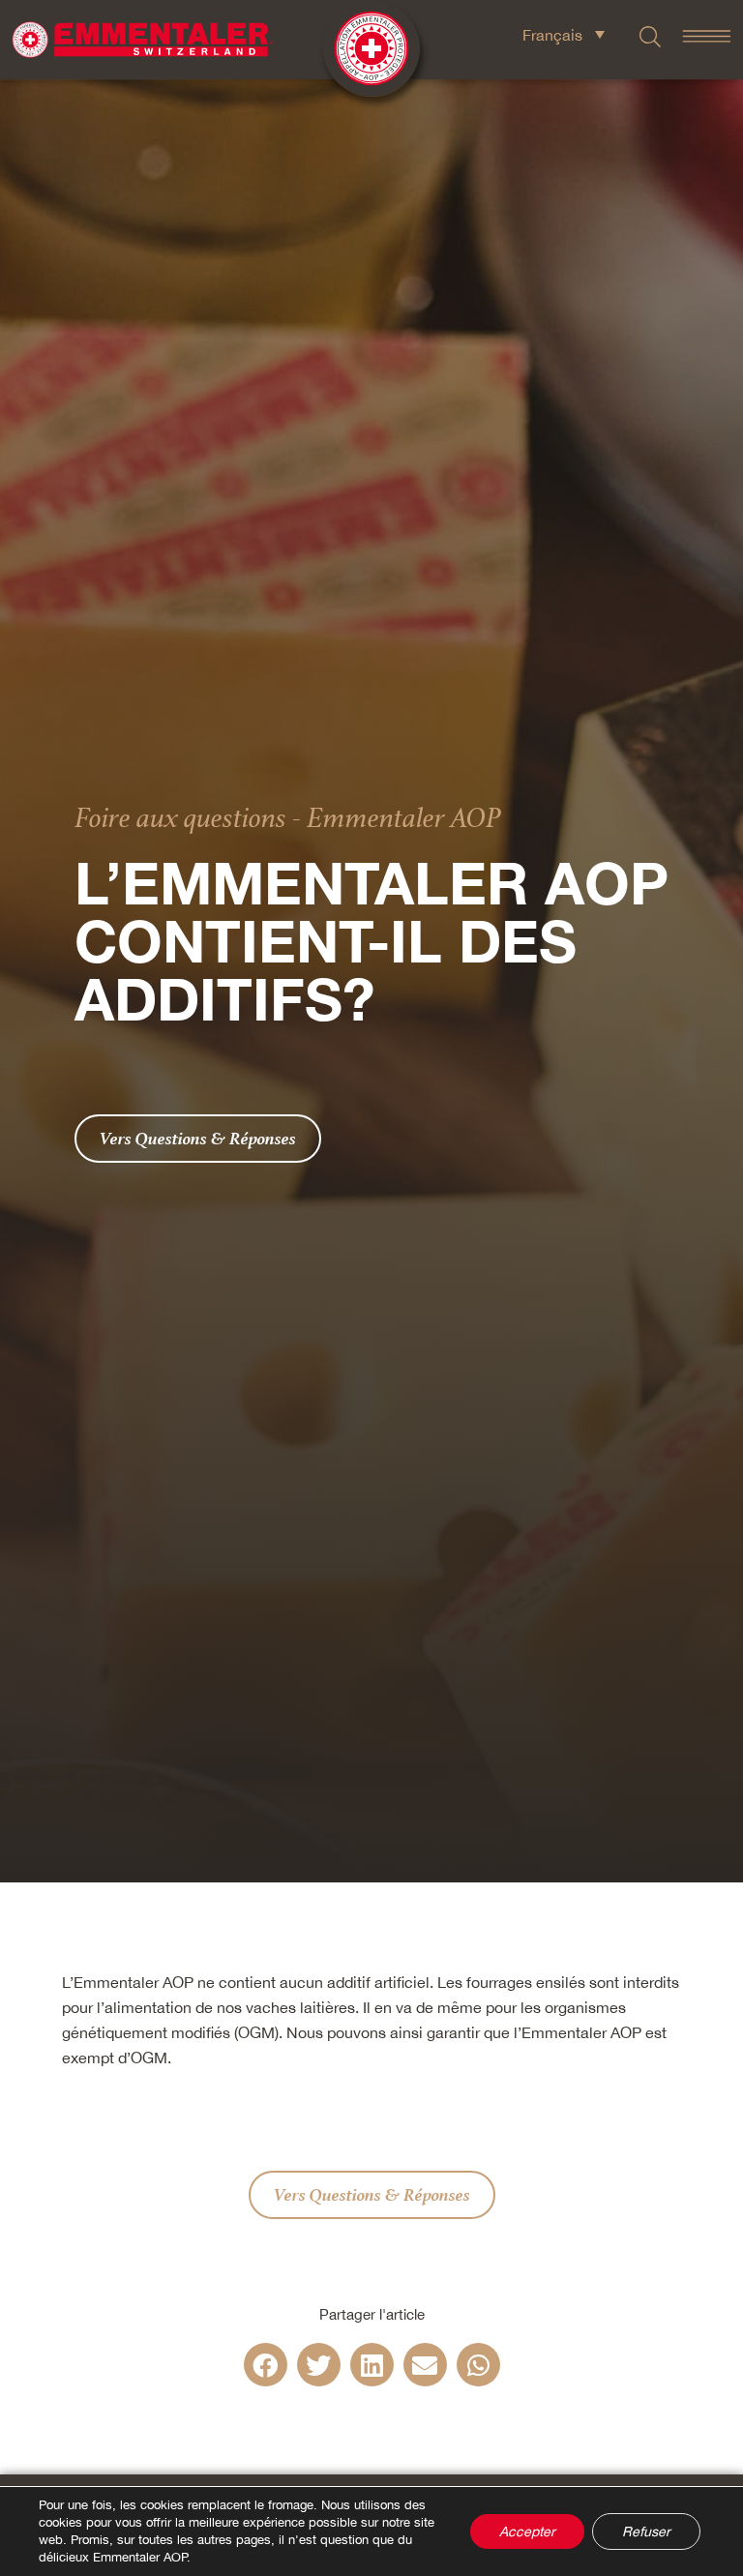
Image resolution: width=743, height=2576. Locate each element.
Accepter (527, 2532)
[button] (266, 2365)
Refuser (646, 2532)
